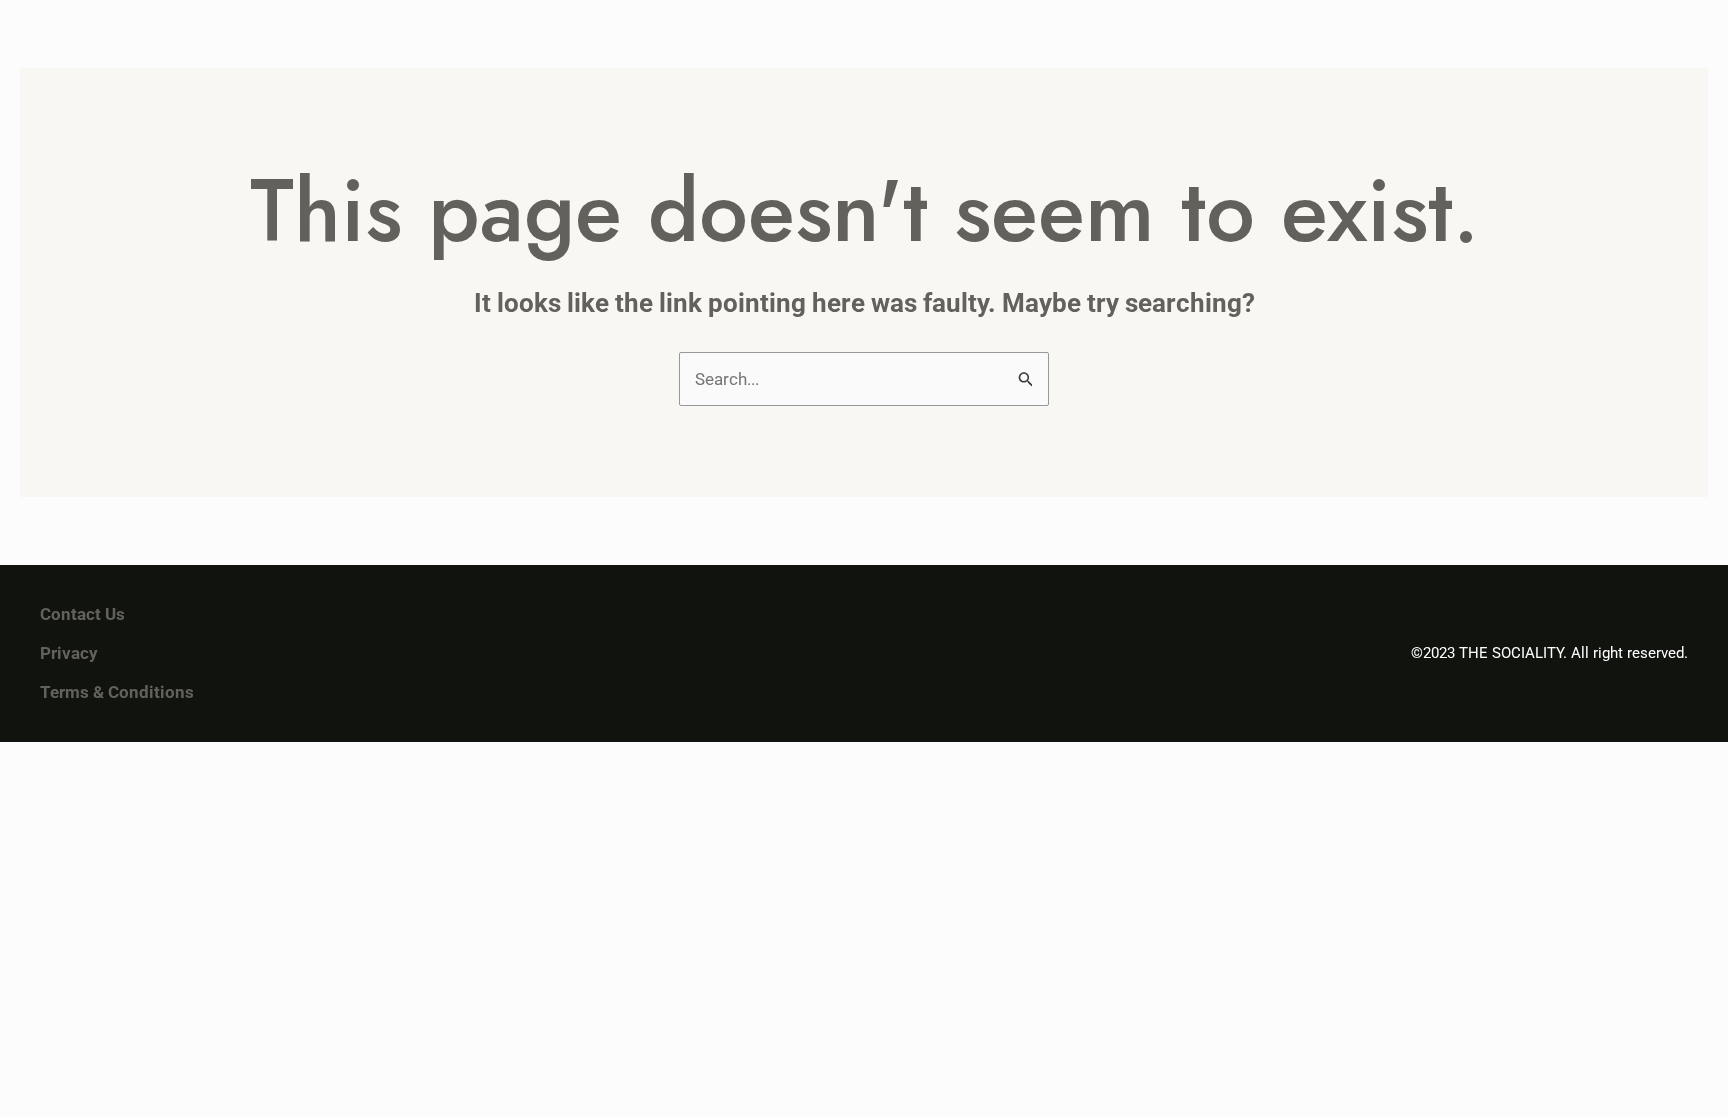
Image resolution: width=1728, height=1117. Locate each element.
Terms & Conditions (117, 692)
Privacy (69, 653)
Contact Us (82, 614)
